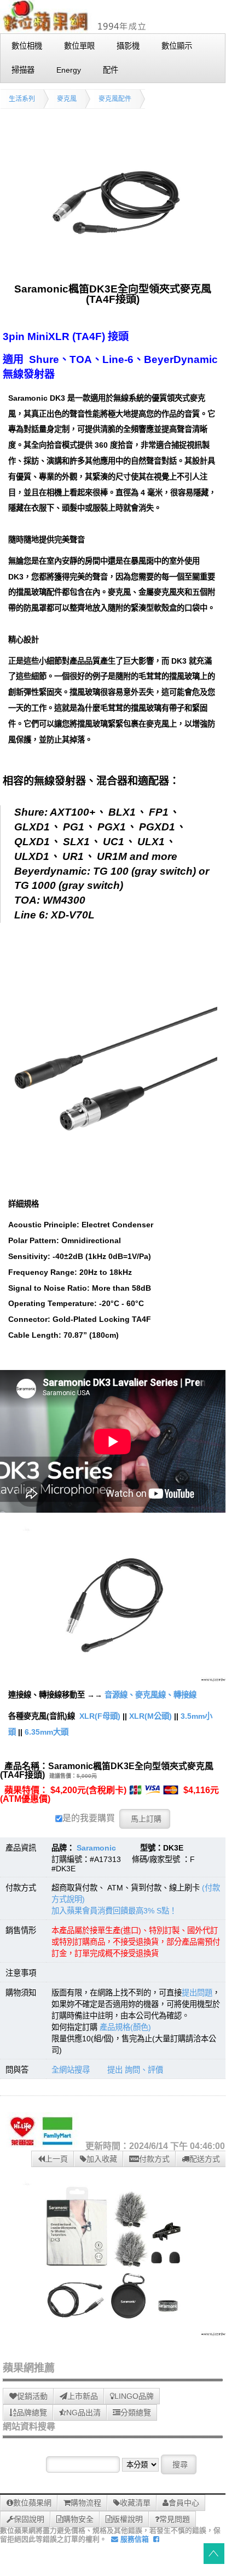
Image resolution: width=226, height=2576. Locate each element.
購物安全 (78, 2519)
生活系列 (22, 99)
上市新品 (83, 2396)
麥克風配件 (115, 99)
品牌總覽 (32, 2413)
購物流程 (86, 2503)
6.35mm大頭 (47, 1732)
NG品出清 (83, 2413)
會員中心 (184, 2503)
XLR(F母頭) (100, 1716)
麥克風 (67, 99)
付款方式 (154, 2159)
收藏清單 (135, 2503)
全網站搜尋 (71, 2070)
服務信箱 (134, 2539)
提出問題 (197, 1993)
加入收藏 (102, 2159)
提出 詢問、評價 (135, 2070)
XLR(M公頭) (150, 1716)
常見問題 (175, 2519)
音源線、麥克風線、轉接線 (150, 1695)
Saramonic (96, 1848)
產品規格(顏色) (125, 2027)
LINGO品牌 (134, 2396)
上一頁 (56, 2159)
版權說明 (128, 2519)
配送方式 (205, 2159)
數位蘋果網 (32, 2503)
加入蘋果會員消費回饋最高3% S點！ (114, 1911)
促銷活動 (32, 2396)
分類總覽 (136, 2413)
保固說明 (29, 2519)
